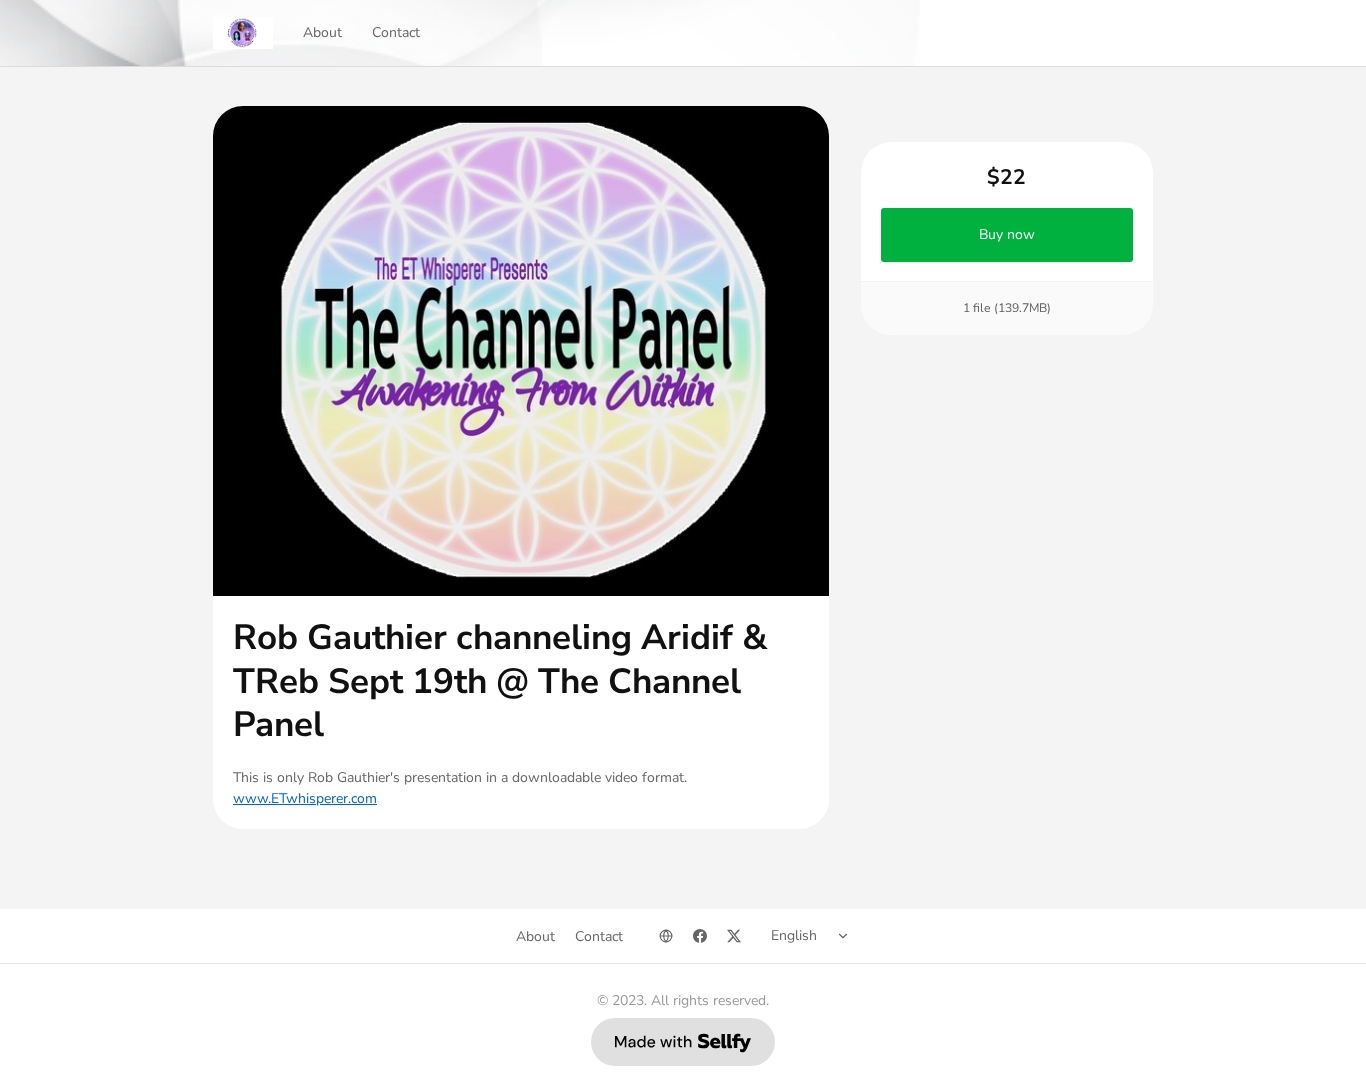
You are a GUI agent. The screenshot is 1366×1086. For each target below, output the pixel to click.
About (322, 32)
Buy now (1007, 234)
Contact (396, 32)
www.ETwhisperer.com (305, 798)
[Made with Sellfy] (683, 1042)
